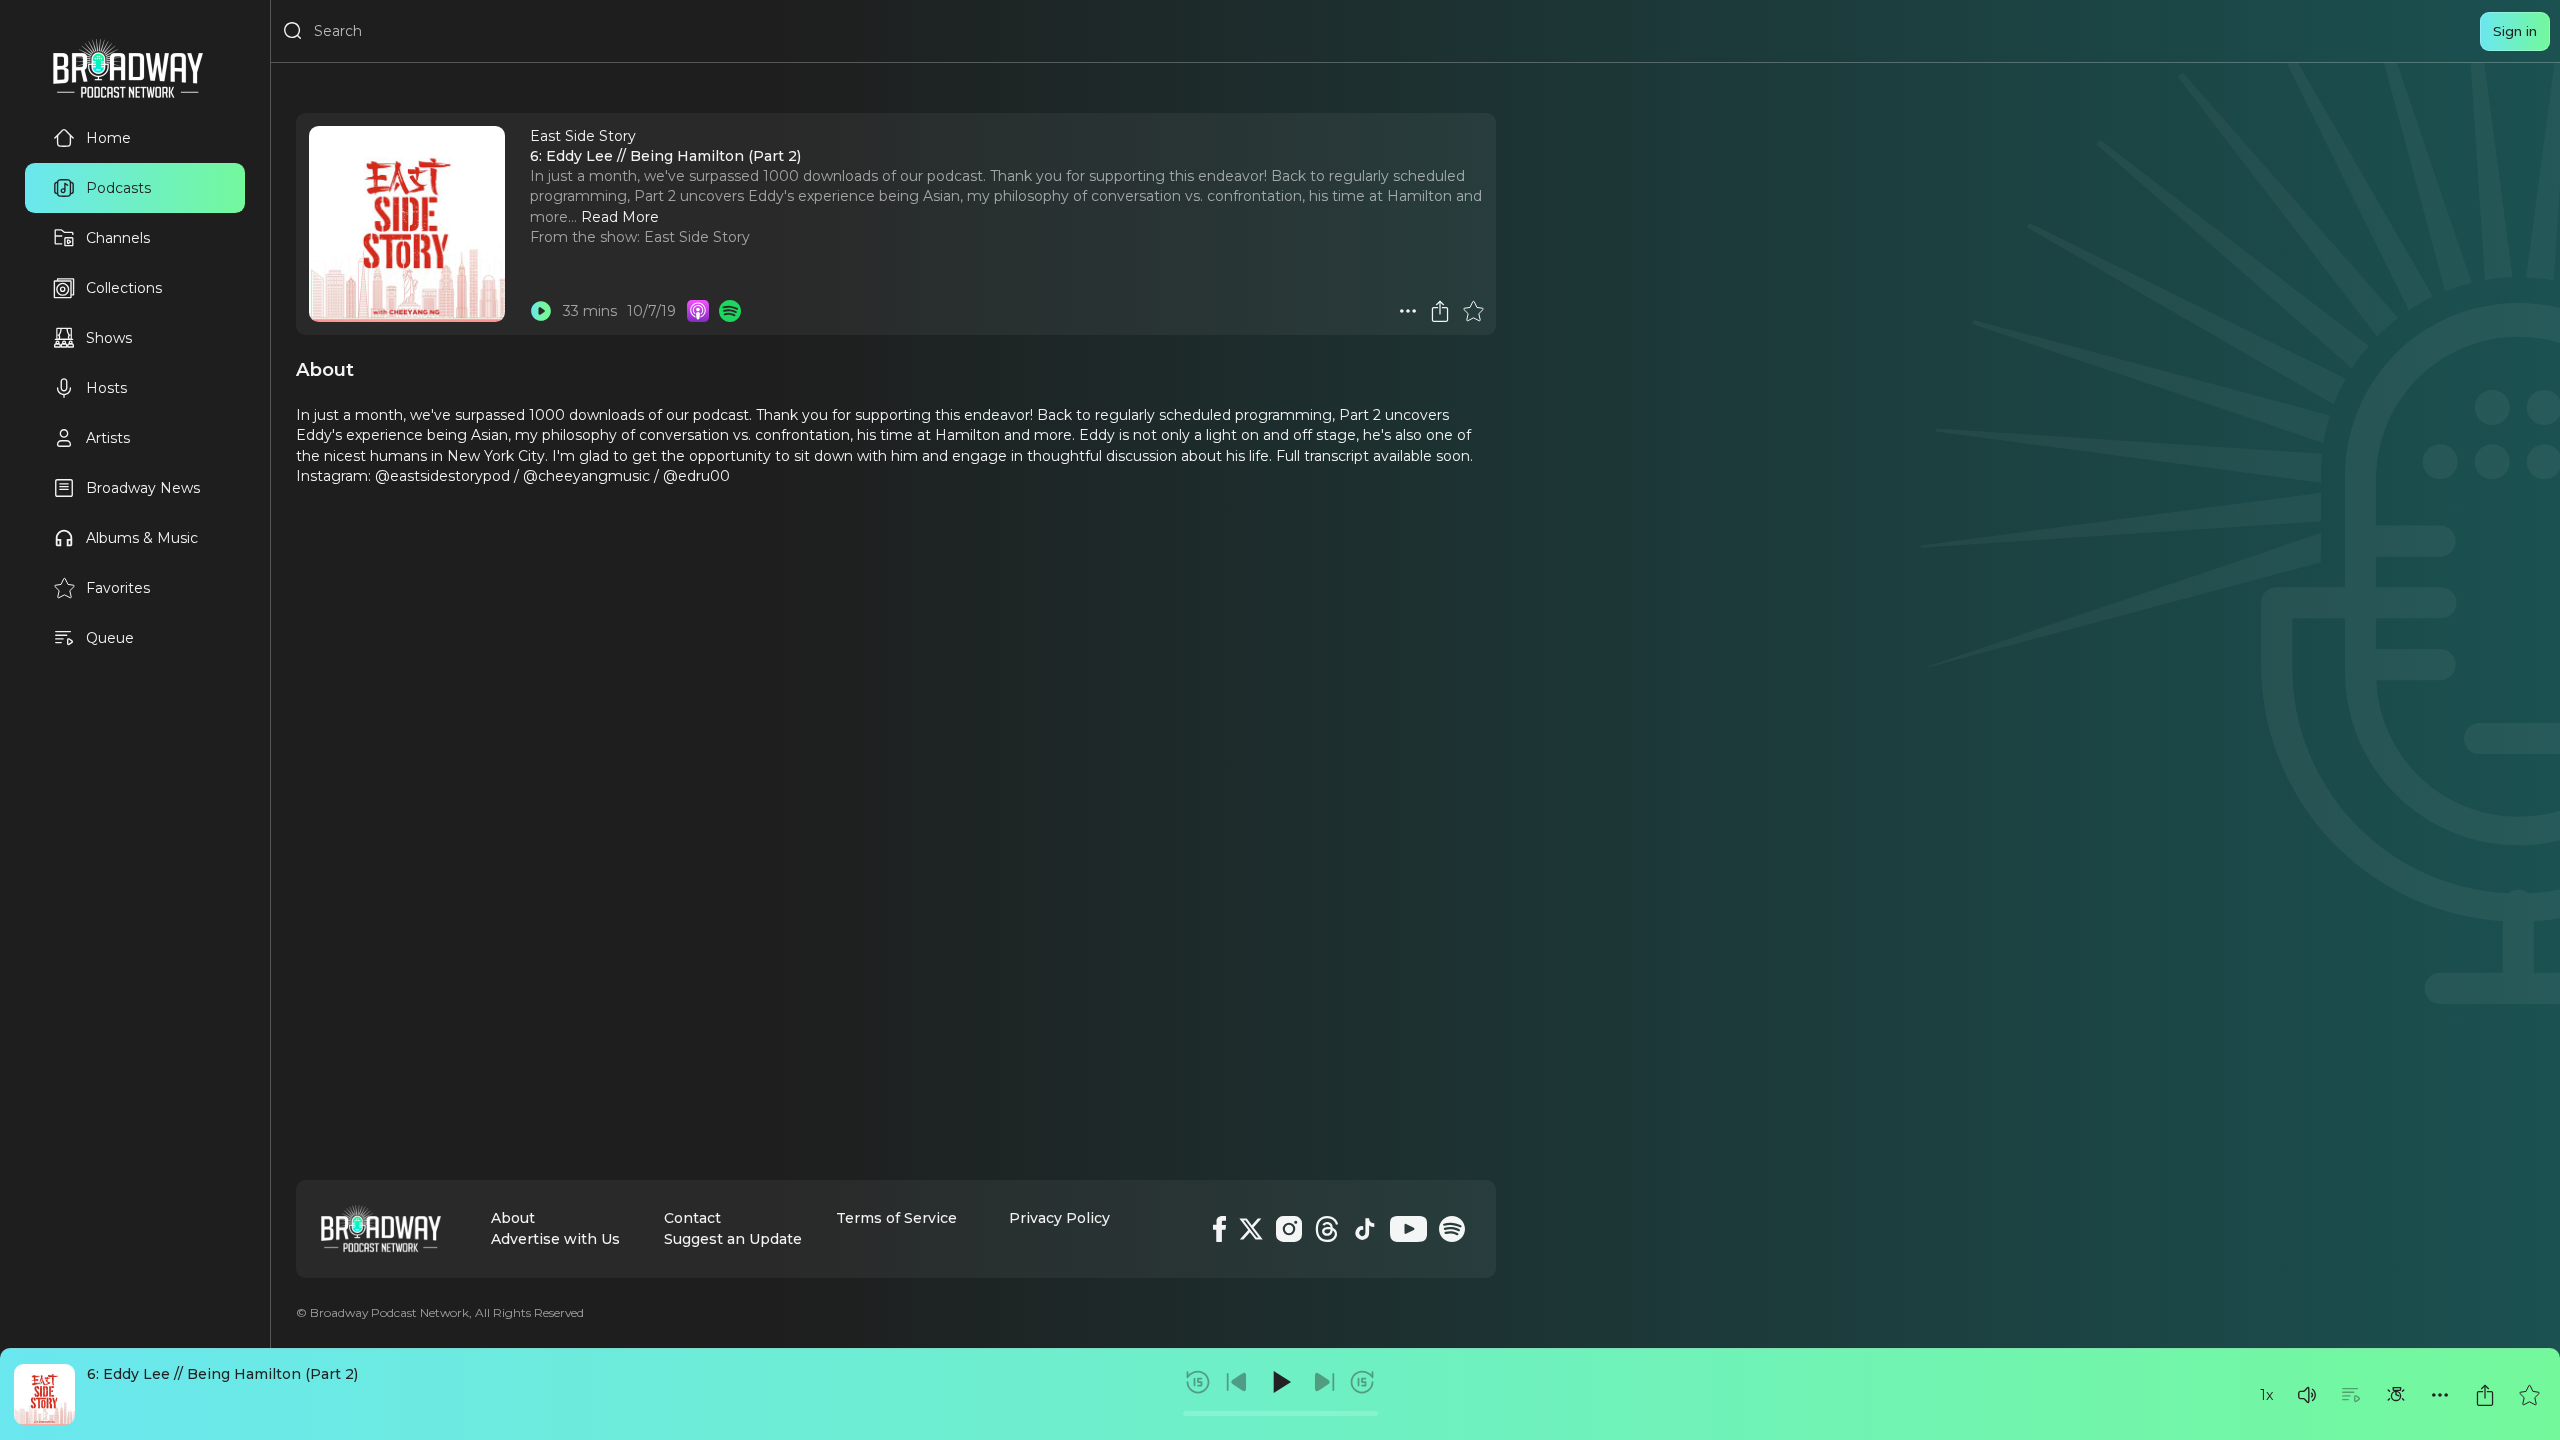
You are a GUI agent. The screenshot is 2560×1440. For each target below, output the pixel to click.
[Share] (2485, 1395)
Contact (692, 1218)
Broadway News (143, 488)
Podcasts (118, 188)
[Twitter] (1251, 1229)
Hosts (106, 388)
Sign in (2515, 31)
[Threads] (1327, 1229)
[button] (2307, 1395)
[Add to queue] (2351, 1395)
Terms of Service (896, 1218)
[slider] (1280, 1413)
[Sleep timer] (2396, 1395)
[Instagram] (1289, 1229)
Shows (109, 338)
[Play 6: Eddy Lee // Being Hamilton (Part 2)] (541, 311)
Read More (620, 217)
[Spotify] (1452, 1229)
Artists (108, 438)
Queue (110, 638)
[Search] (293, 31)
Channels (118, 238)
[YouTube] (1408, 1229)
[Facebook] (1219, 1229)
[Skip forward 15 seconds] (1362, 1382)
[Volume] (2307, 1395)
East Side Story (697, 237)
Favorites (118, 588)
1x (2266, 1395)
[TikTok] (1365, 1229)
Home (108, 138)
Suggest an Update (733, 1239)
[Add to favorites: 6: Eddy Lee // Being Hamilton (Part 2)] (2529, 1395)
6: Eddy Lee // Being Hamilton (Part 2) (222, 1374)
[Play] (1280, 1382)
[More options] (2440, 1395)
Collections (124, 288)
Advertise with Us (555, 1239)
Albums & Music (142, 538)
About (513, 1218)
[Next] (1324, 1382)
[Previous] (1237, 1382)
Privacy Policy (1059, 1218)
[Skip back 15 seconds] (1198, 1382)
